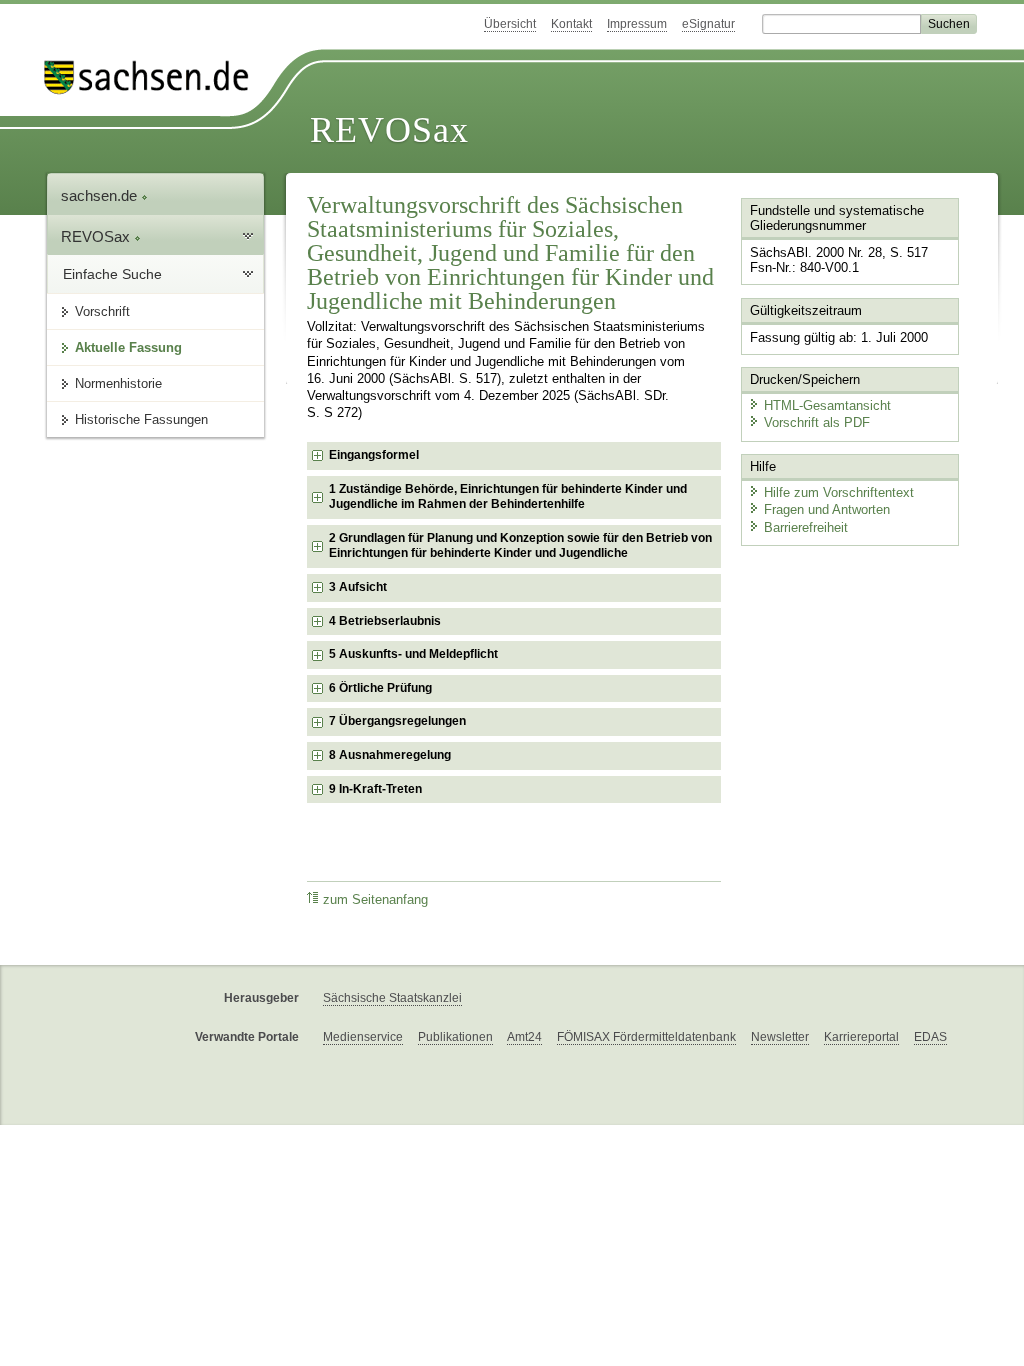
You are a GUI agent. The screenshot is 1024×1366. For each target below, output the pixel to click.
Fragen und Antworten (827, 509)
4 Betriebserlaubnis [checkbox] (385, 621)
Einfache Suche (112, 274)
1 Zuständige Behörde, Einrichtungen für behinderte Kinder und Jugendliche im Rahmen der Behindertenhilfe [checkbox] (508, 497)
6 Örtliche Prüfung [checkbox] (380, 688)
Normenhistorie (118, 383)
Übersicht (510, 24)
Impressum (637, 24)
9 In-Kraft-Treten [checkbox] (375, 789)
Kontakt (571, 24)
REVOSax (389, 130)
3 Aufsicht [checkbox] (358, 587)
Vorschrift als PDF (817, 422)
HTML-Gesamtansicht (827, 405)
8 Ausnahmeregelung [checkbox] (390, 755)
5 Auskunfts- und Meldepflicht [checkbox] (413, 654)
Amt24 (524, 1037)
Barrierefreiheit (806, 527)
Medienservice (363, 1037)
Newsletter (780, 1037)
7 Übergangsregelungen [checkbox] (397, 721)
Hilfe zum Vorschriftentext (839, 492)
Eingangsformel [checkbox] (374, 455)
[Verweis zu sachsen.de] (154, 77)
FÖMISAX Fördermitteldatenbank (646, 1037)
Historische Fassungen (141, 419)
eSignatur (708, 24)
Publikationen (455, 1037)
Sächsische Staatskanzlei (392, 998)
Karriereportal (861, 1037)
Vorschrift (102, 311)
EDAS (930, 1037)
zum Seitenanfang (375, 900)
